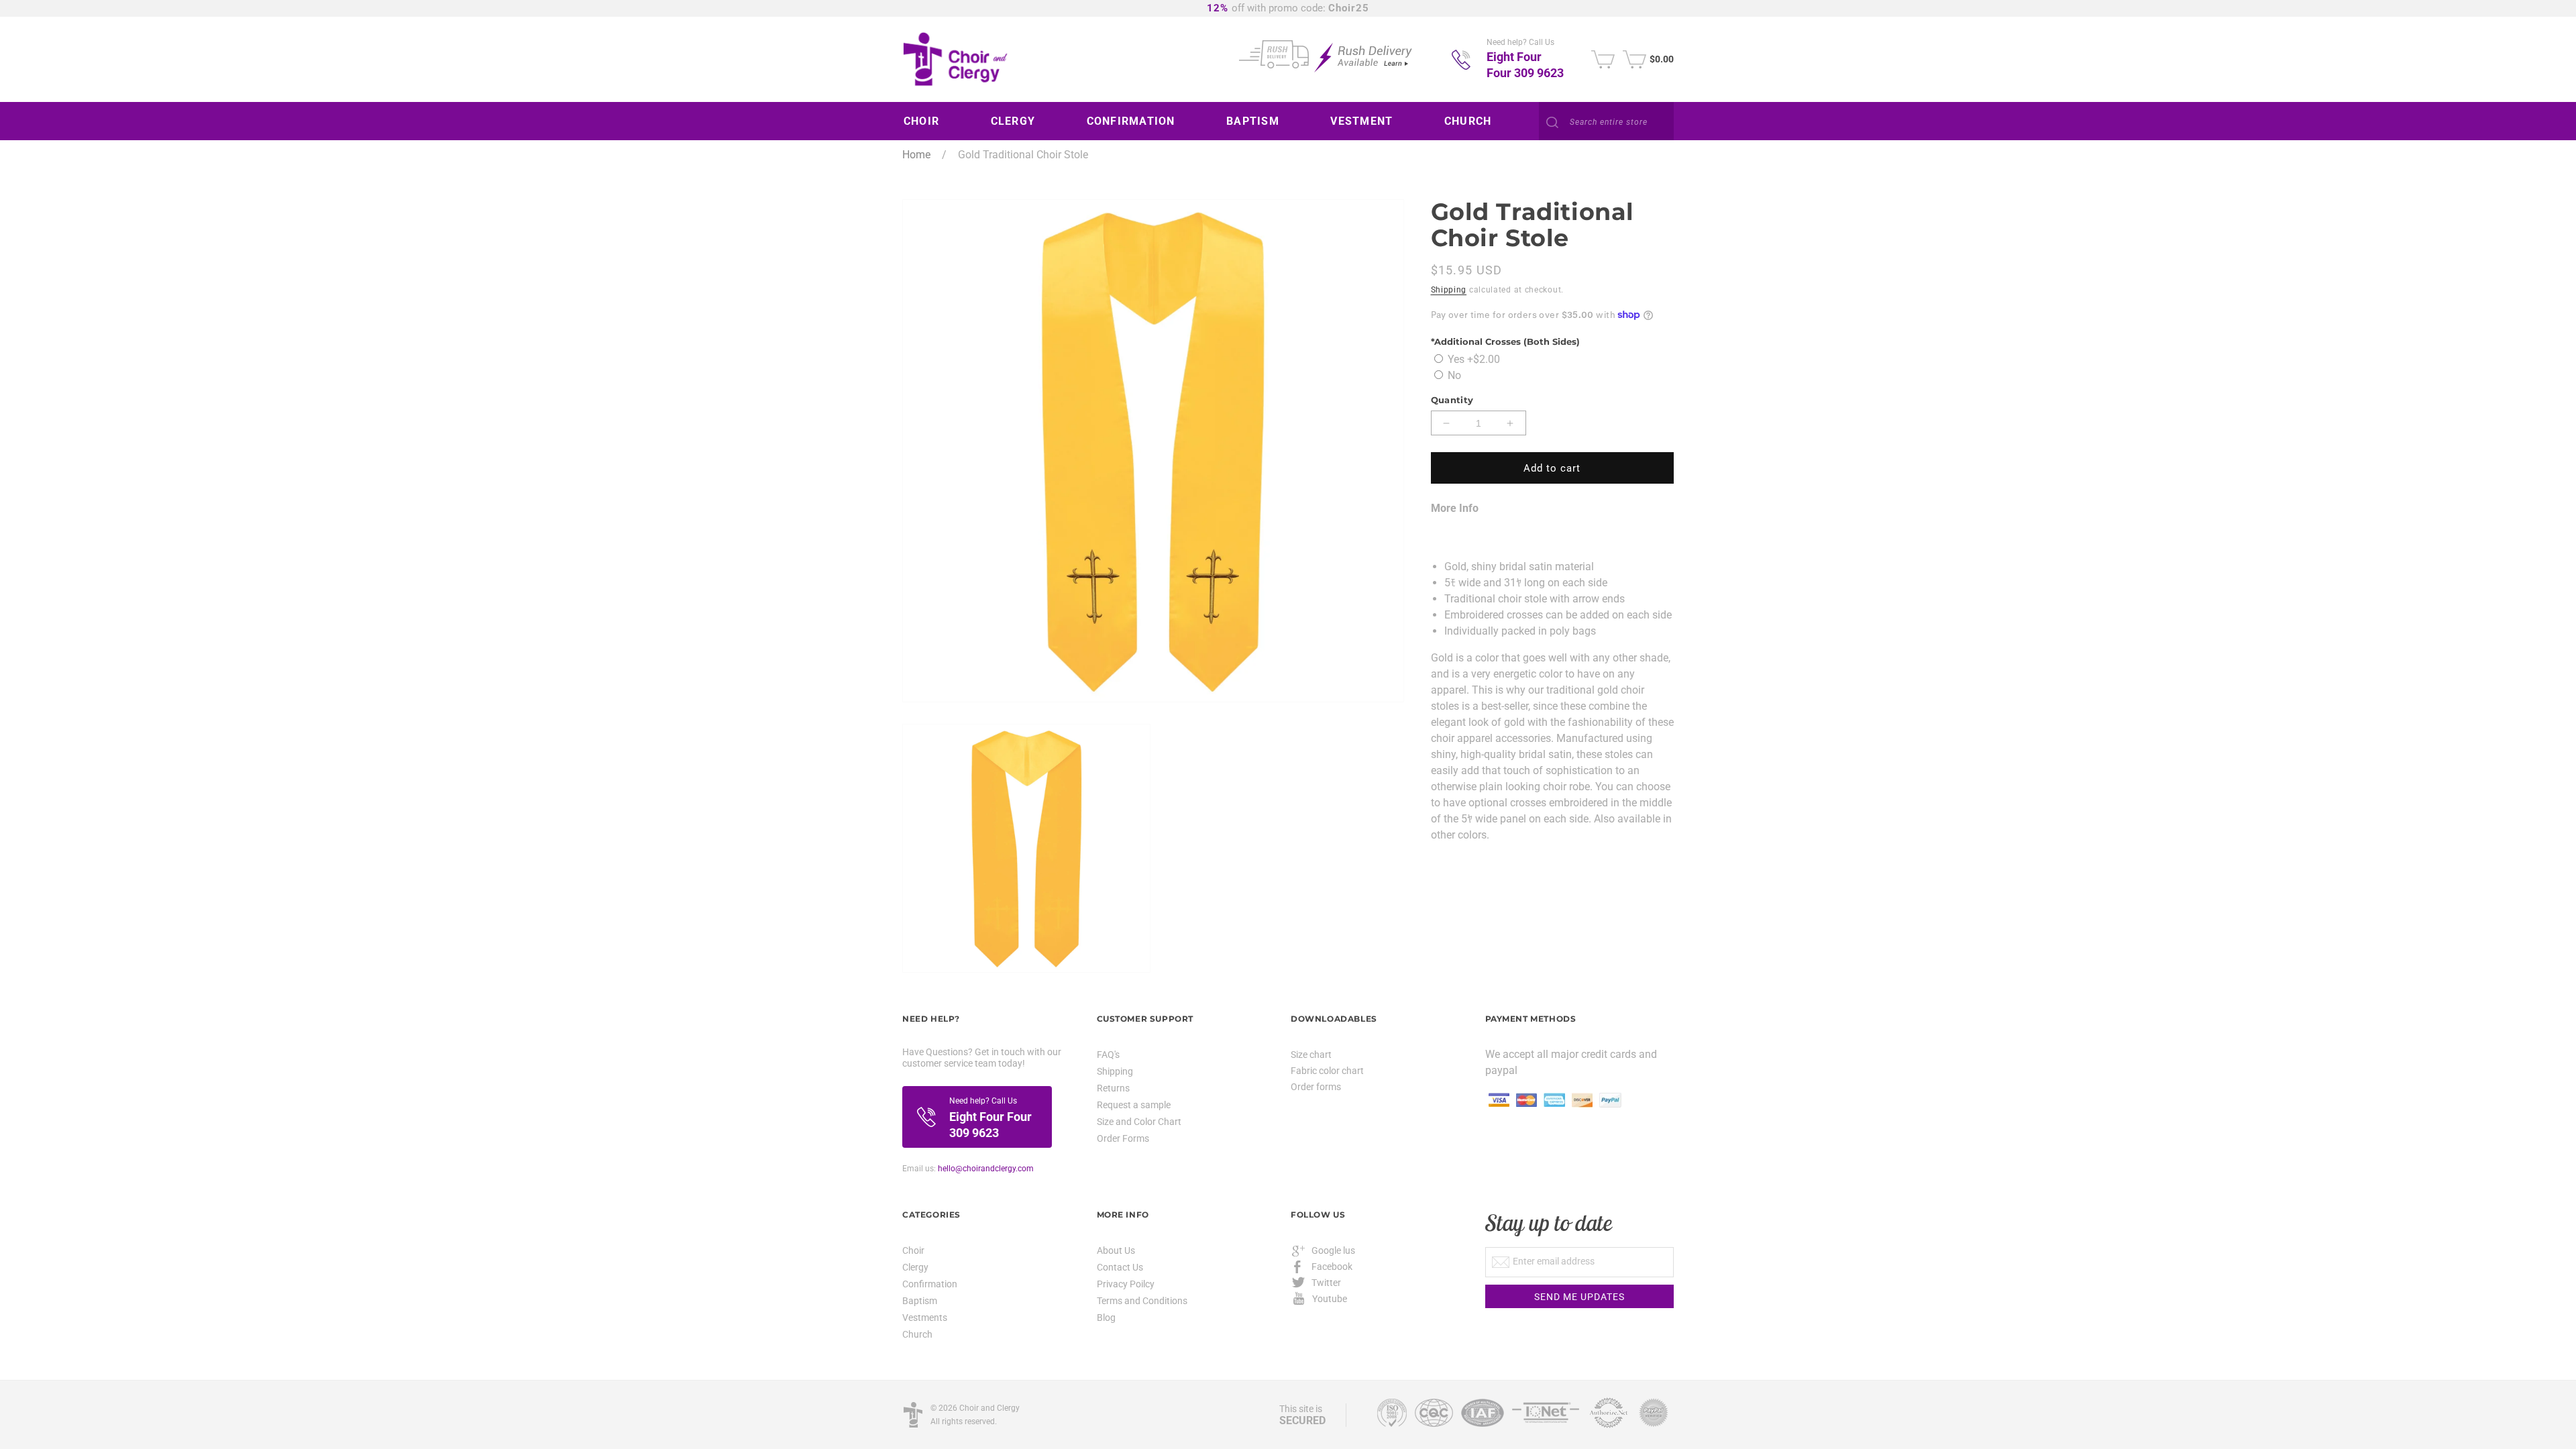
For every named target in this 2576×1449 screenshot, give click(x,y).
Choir (913, 1251)
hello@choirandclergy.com (986, 1169)
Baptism (920, 1301)
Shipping (1449, 290)
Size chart (1311, 1055)
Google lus (1333, 1250)
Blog (1106, 1318)
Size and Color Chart (1139, 1122)
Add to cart (1552, 468)
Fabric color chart (1327, 1071)
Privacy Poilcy (1126, 1284)
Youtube (1330, 1299)
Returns (1113, 1088)
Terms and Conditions (1142, 1301)
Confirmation (930, 1284)
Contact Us (1120, 1267)
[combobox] (1606, 122)
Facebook (1332, 1267)
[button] (926, 121)
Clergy (915, 1267)
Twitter (1326, 1283)
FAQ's (1108, 1055)
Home (916, 155)
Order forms (1316, 1087)
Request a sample (1134, 1105)
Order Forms (1123, 1138)
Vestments (925, 1318)
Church (917, 1334)
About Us (1116, 1251)
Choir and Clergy (989, 1408)
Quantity (1452, 400)
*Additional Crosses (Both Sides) (1505, 341)
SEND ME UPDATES (1579, 1297)
